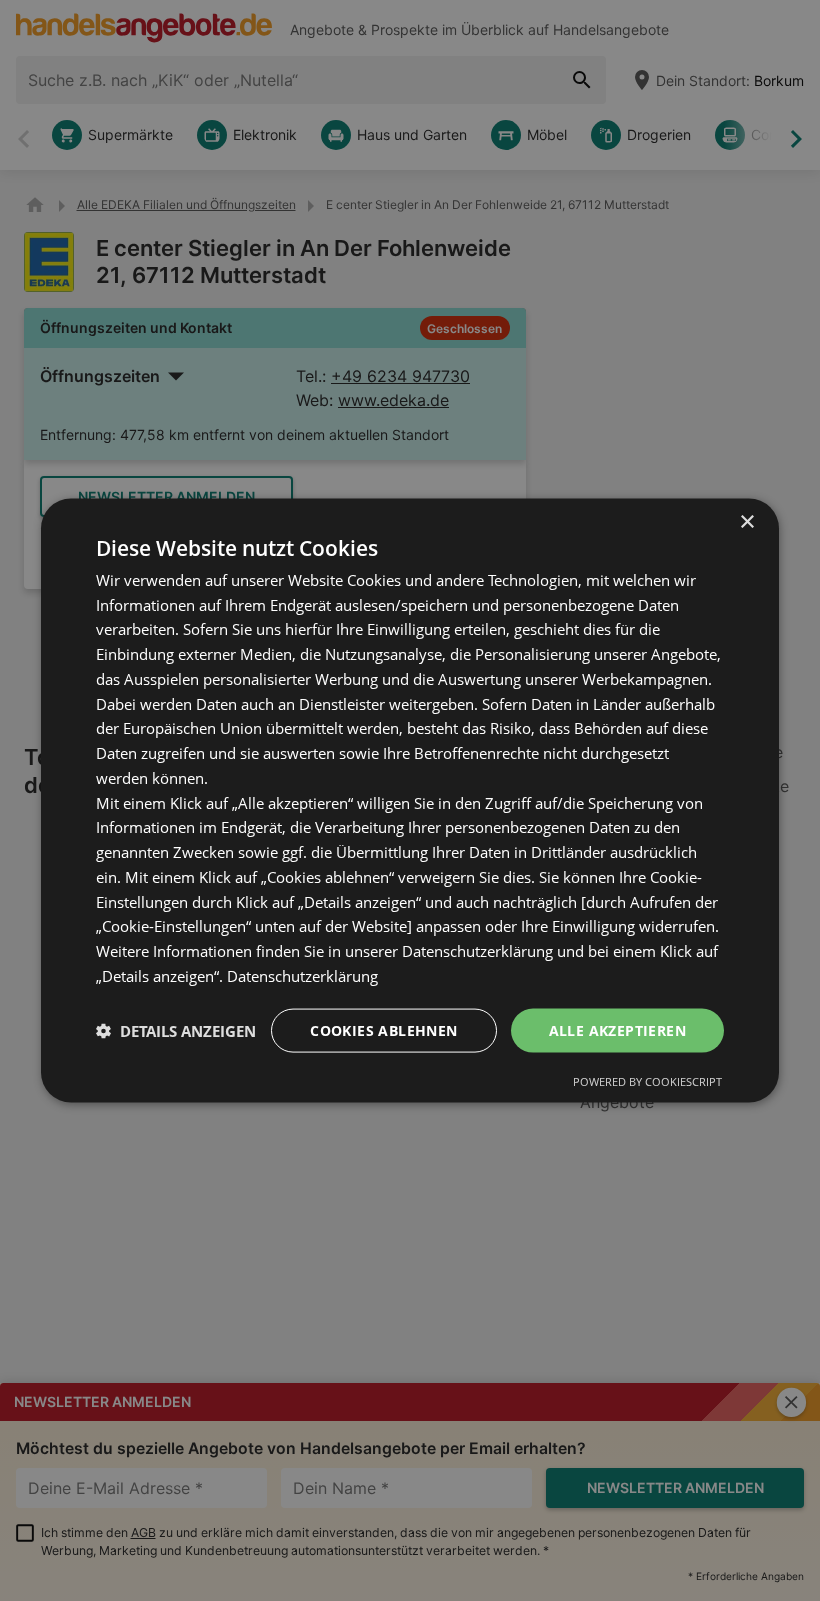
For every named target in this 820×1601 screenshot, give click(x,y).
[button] (176, 1031)
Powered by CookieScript (647, 1081)
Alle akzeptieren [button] (617, 1029)
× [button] (746, 521)
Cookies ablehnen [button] (383, 1029)
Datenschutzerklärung (302, 975)
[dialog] (410, 800)
